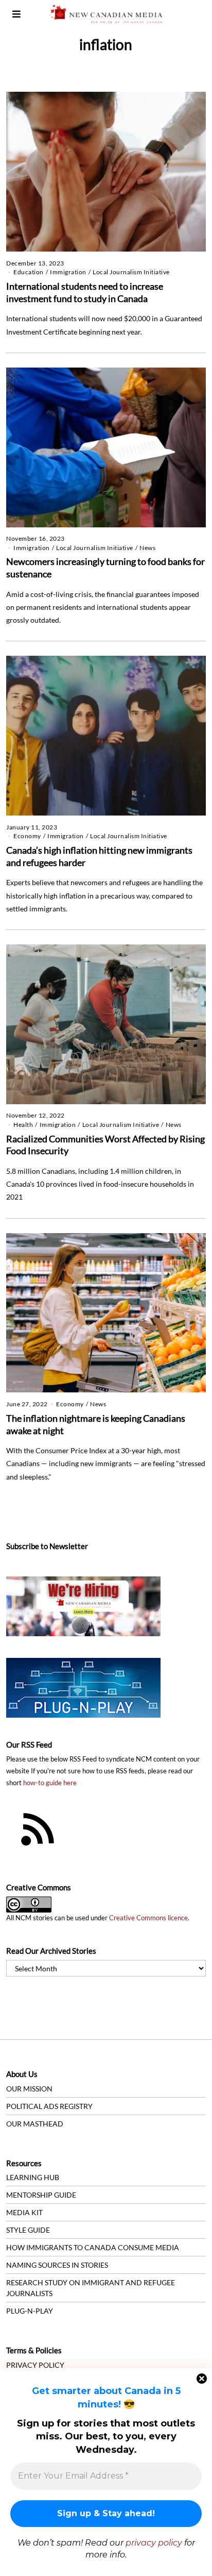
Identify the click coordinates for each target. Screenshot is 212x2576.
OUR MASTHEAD (35, 2124)
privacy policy (154, 2543)
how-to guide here (50, 1783)
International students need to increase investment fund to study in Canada (85, 292)
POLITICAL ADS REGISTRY (49, 2106)
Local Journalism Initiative (131, 272)
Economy (27, 836)
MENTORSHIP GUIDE (41, 2195)
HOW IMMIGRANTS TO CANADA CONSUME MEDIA (93, 2247)
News (147, 548)
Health (23, 1125)
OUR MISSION (29, 2089)
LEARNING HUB (33, 2177)
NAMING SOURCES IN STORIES (57, 2265)
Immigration (68, 272)
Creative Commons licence (148, 1918)
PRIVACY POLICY (35, 2365)
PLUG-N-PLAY (30, 2311)
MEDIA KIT (24, 2212)
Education (29, 272)
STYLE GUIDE (28, 2230)
